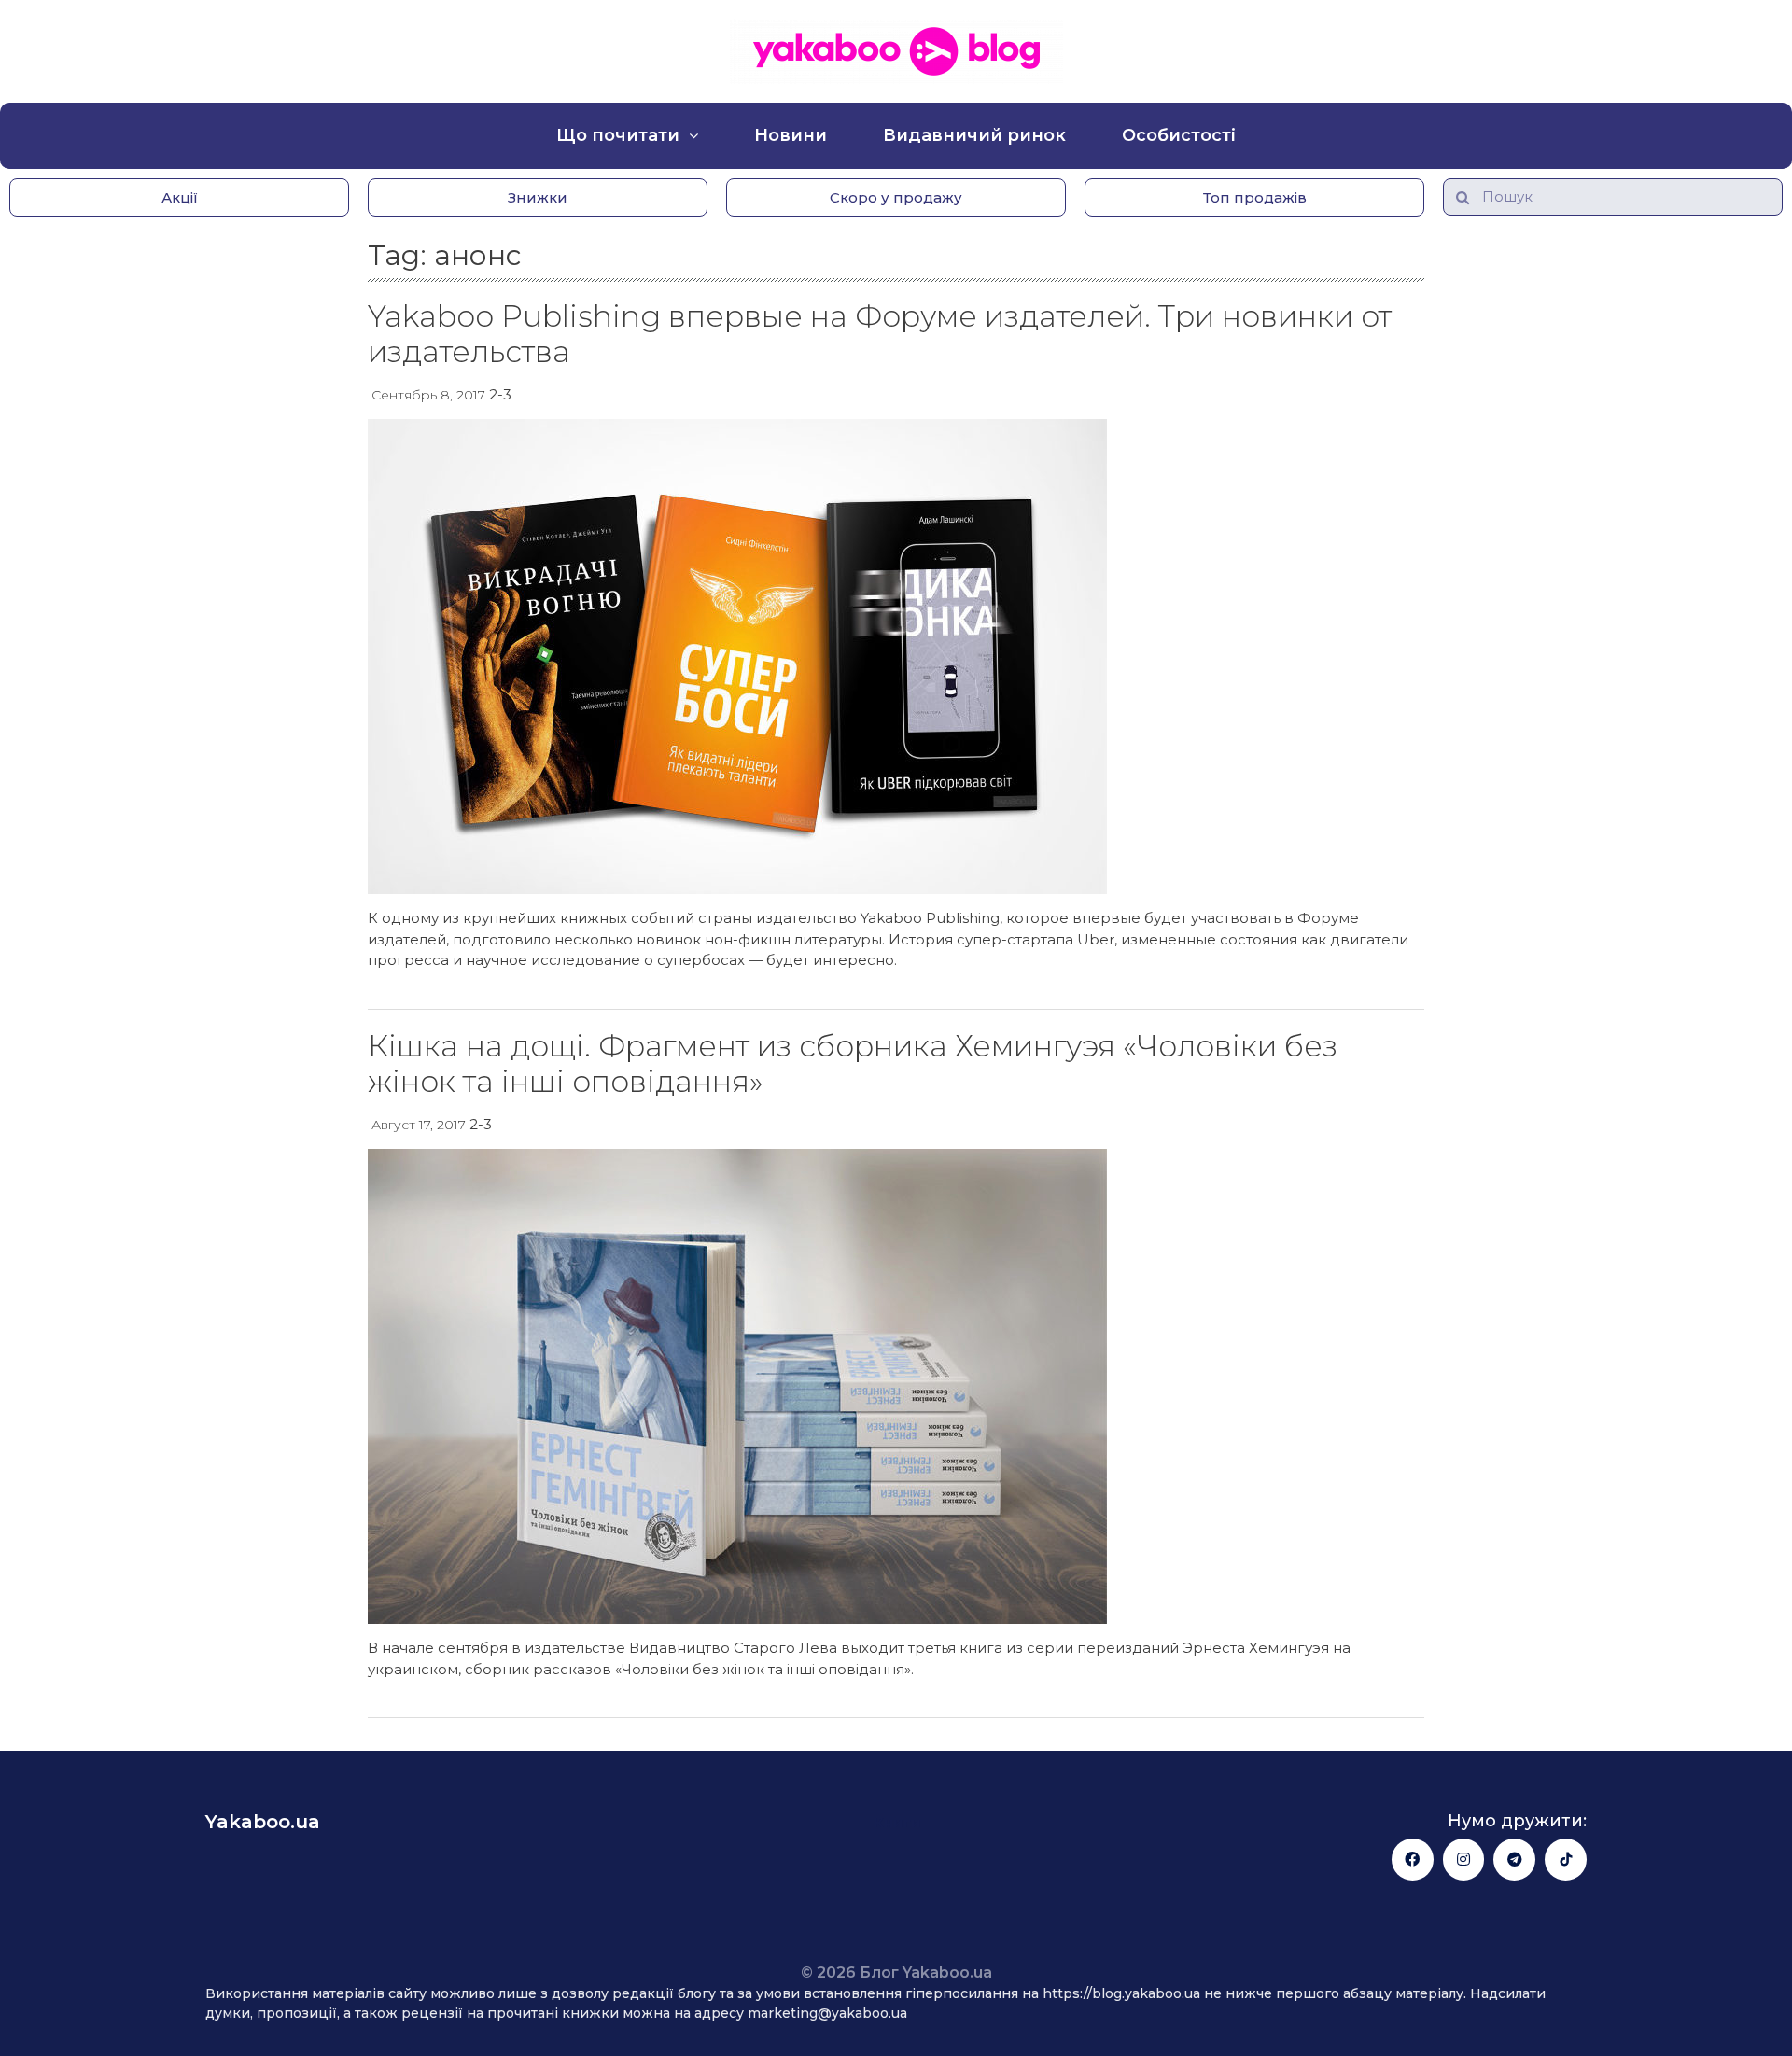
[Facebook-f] (1413, 1860)
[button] (179, 197)
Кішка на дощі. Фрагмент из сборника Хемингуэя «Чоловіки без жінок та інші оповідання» (853, 1063)
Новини (791, 135)
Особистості (1179, 135)
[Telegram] (1514, 1860)
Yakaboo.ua (263, 1822)
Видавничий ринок (974, 135)
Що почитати (618, 135)
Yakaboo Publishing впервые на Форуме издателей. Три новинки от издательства (880, 334)
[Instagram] (1464, 1860)
